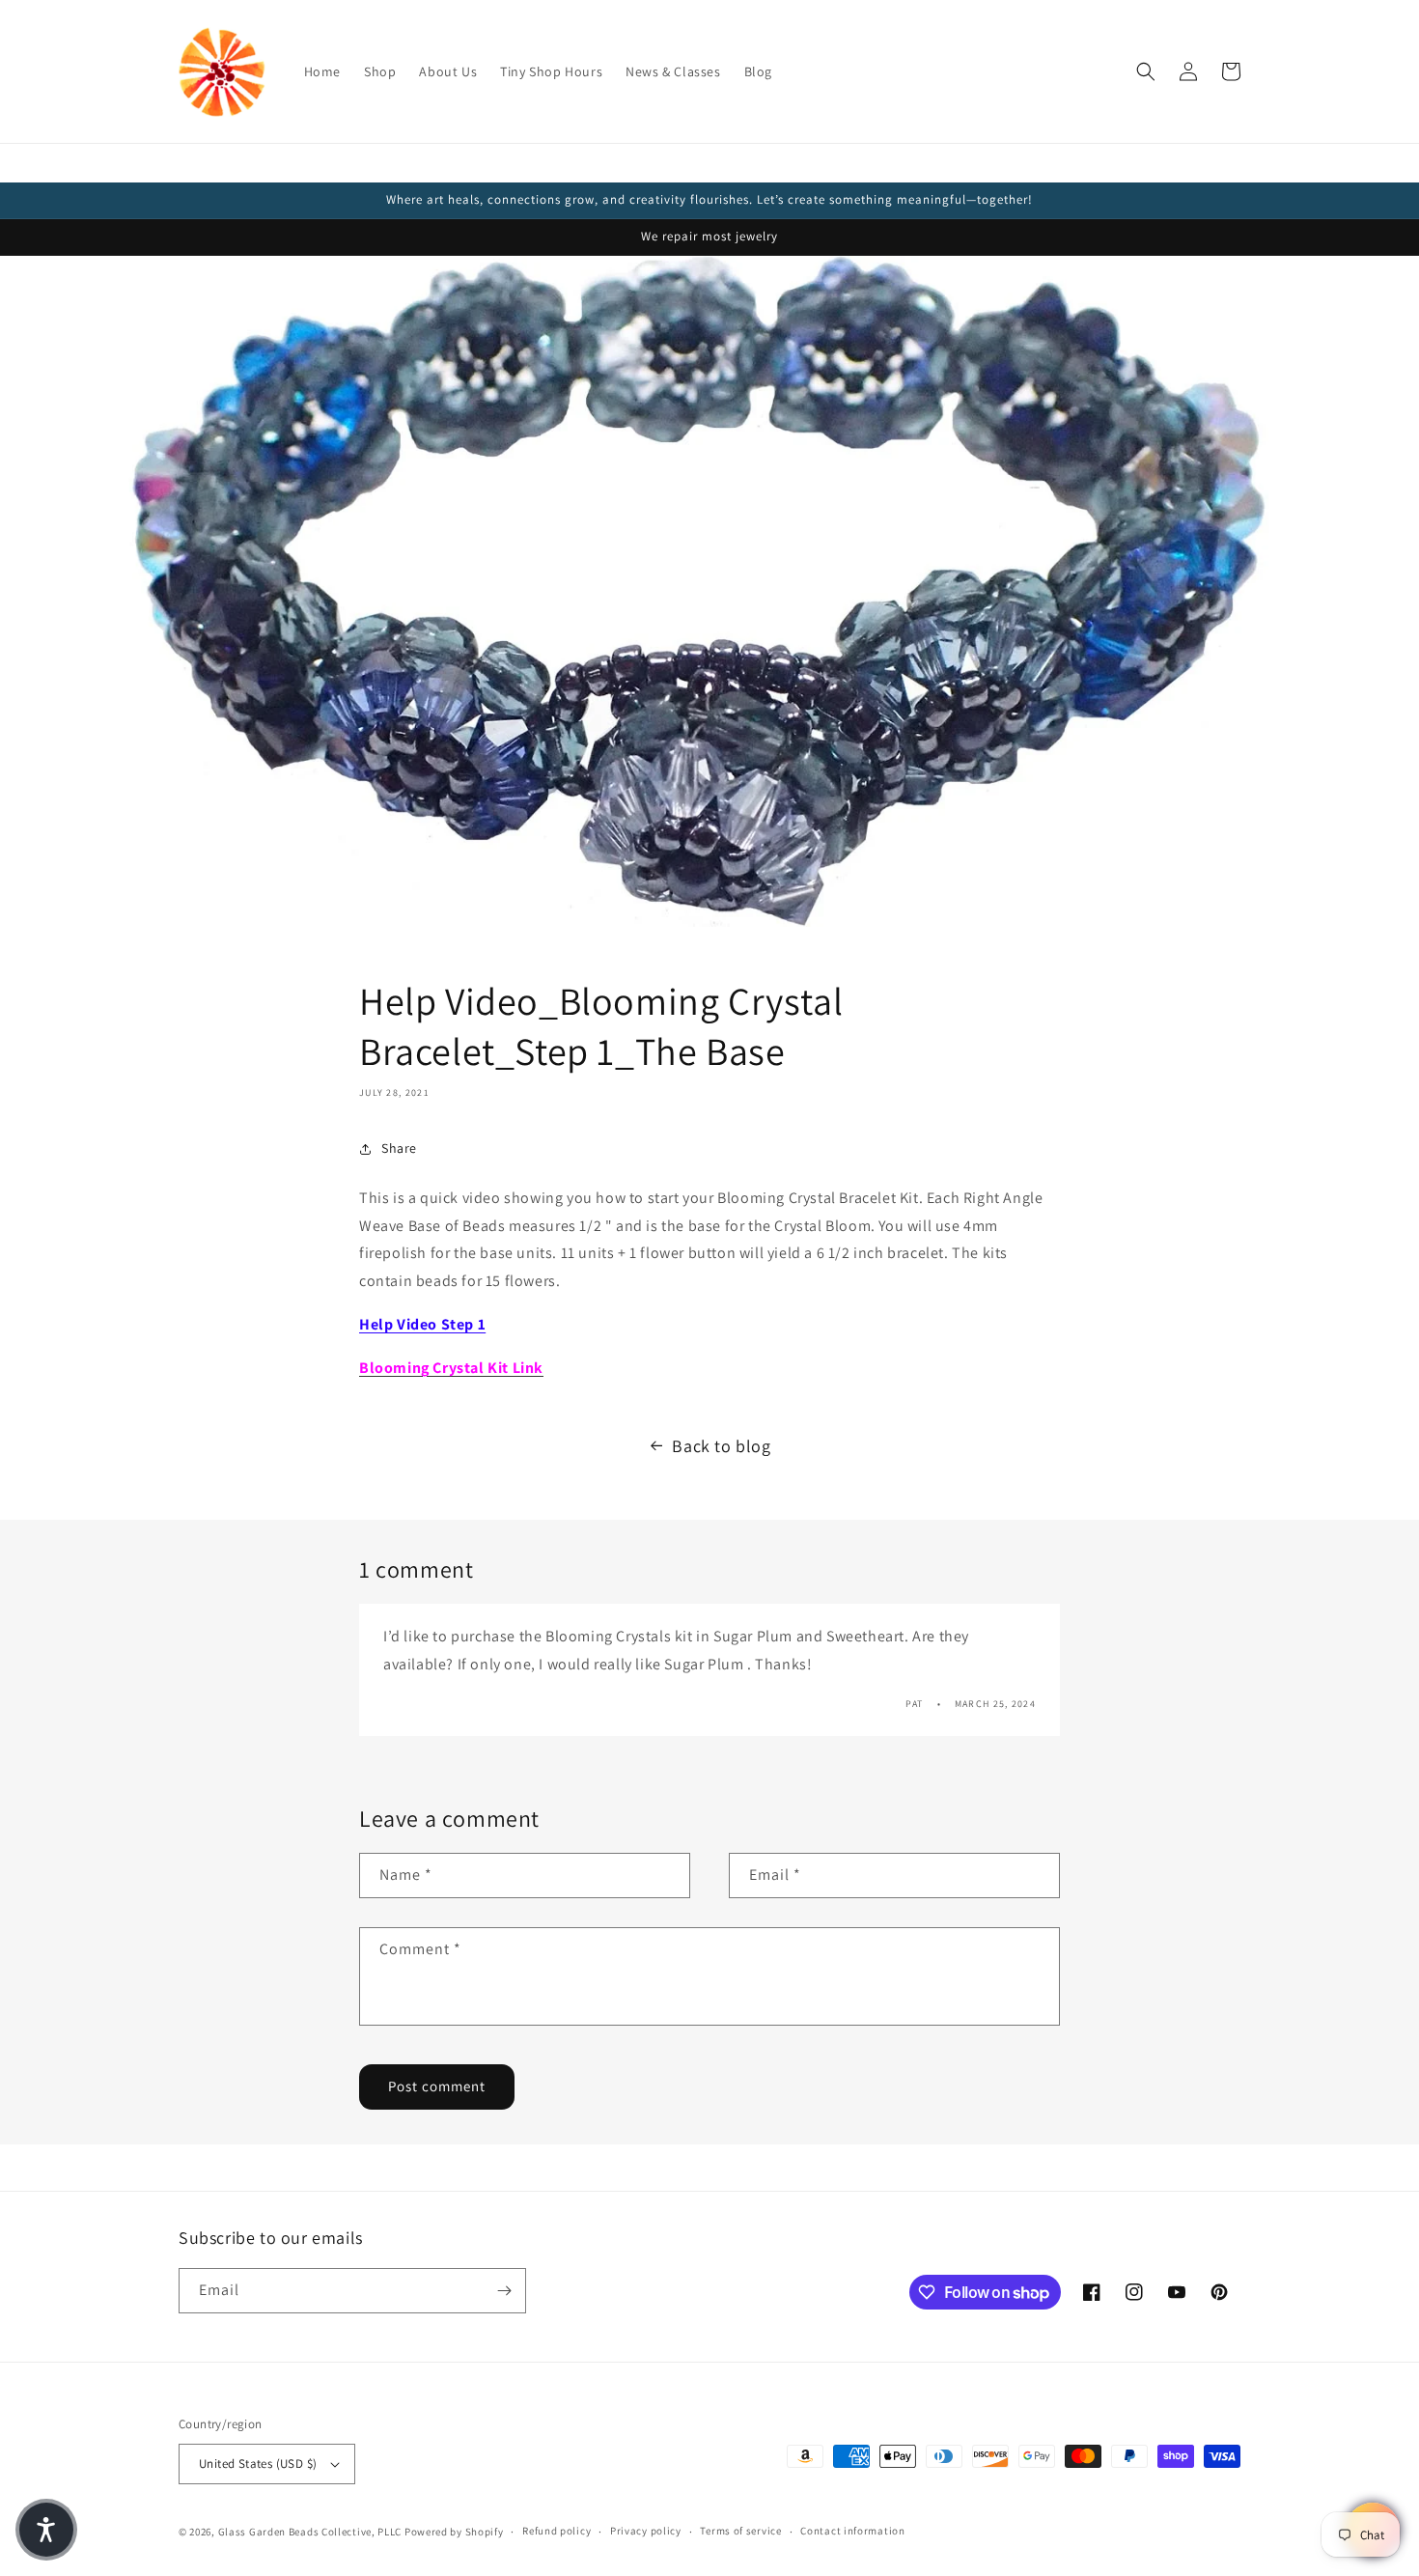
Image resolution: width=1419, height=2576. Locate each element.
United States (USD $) (258, 2464)
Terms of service (740, 2531)
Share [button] (399, 1148)
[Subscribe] (504, 2291)
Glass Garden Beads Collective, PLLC (310, 2532)
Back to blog (721, 1446)
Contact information (852, 2531)
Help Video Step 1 (422, 1324)
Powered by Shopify (454, 2532)
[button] (1146, 71)
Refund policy (556, 2531)
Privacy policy (646, 2531)
